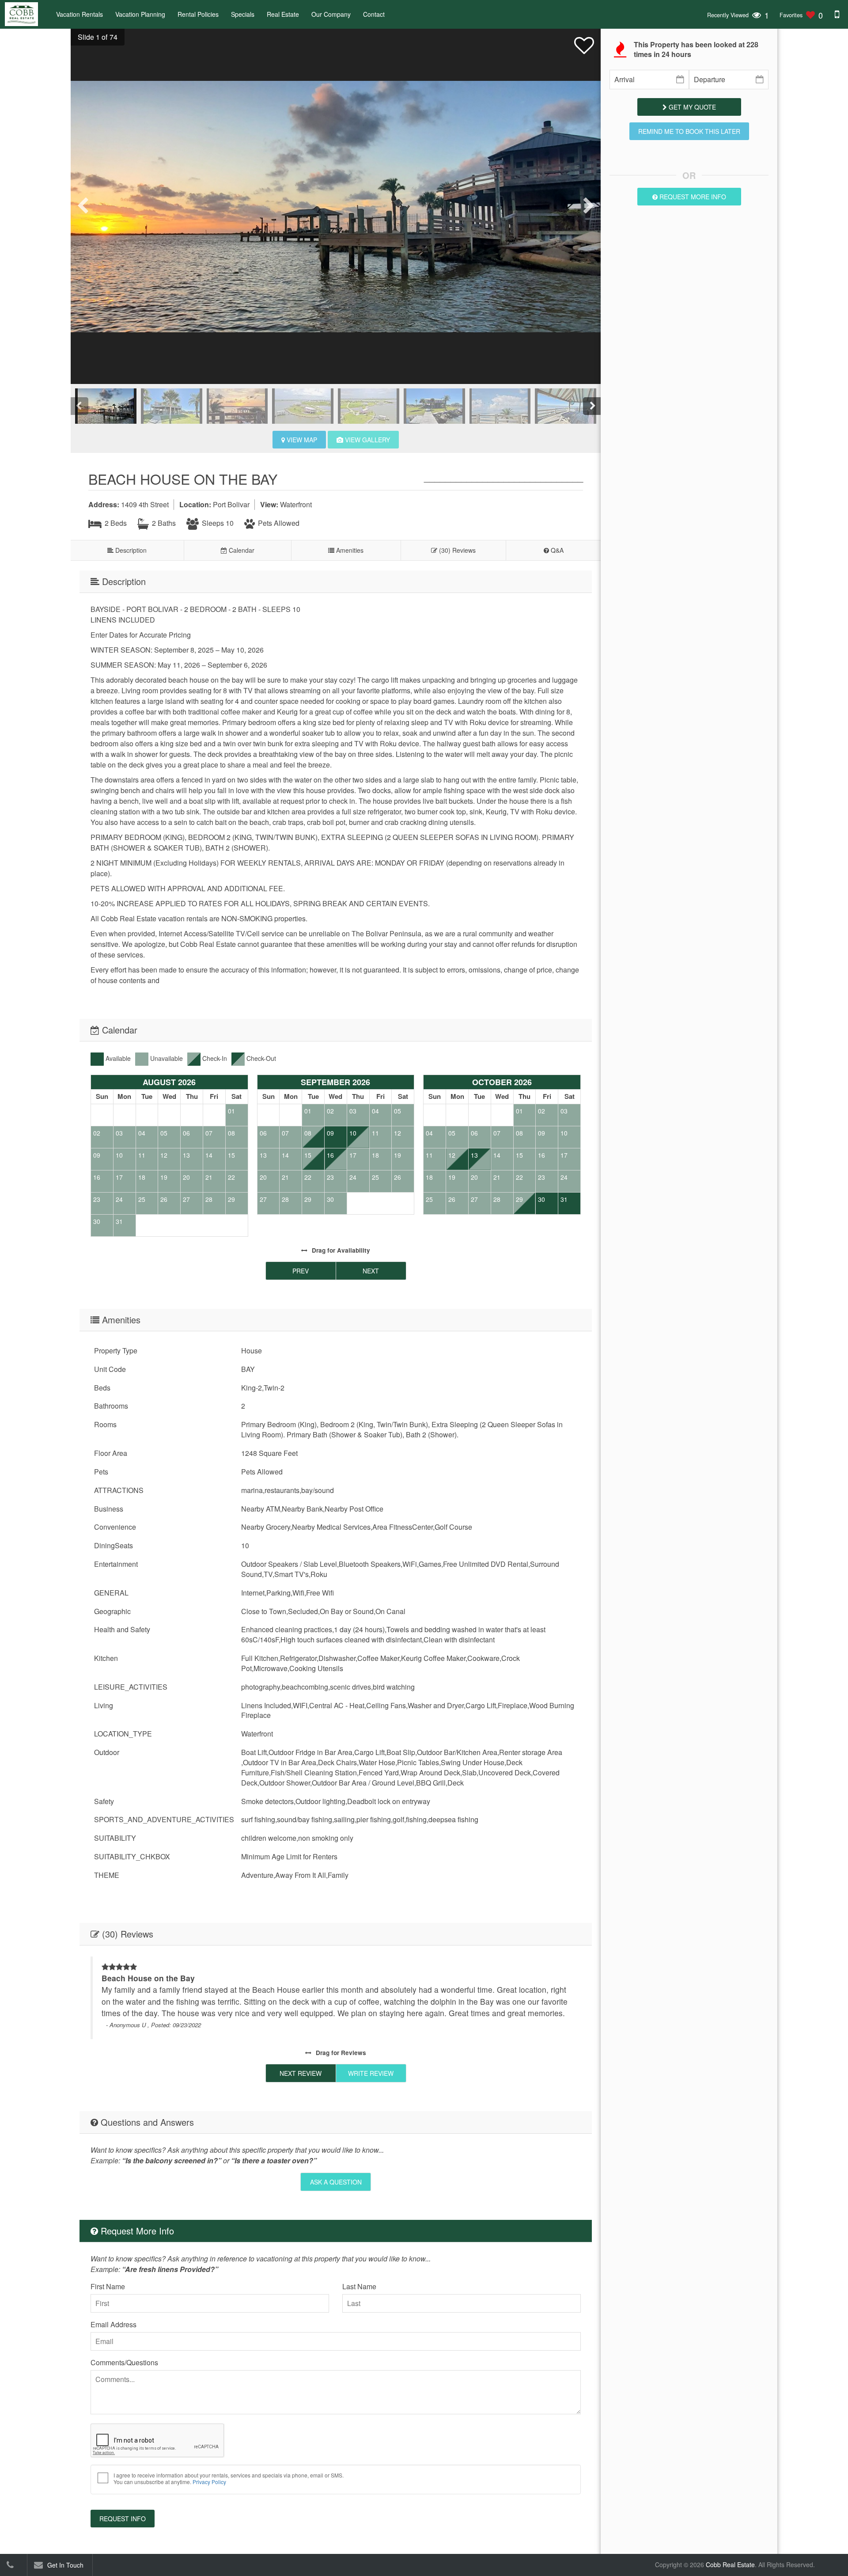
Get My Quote (691, 107)
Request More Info (692, 197)
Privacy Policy (209, 2482)
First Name (108, 2286)
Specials (243, 14)
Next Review (301, 2073)
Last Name (359, 2286)
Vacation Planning (140, 14)
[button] (94, 37)
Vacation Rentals (79, 14)
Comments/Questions (124, 2362)
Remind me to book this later (689, 131)
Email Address (114, 2324)
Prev (301, 1271)
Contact (374, 14)
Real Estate (283, 14)
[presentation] (84, 206)
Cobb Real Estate (730, 2565)
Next (371, 1271)
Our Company (331, 14)
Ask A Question (336, 2182)
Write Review (371, 2073)
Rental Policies (198, 14)
